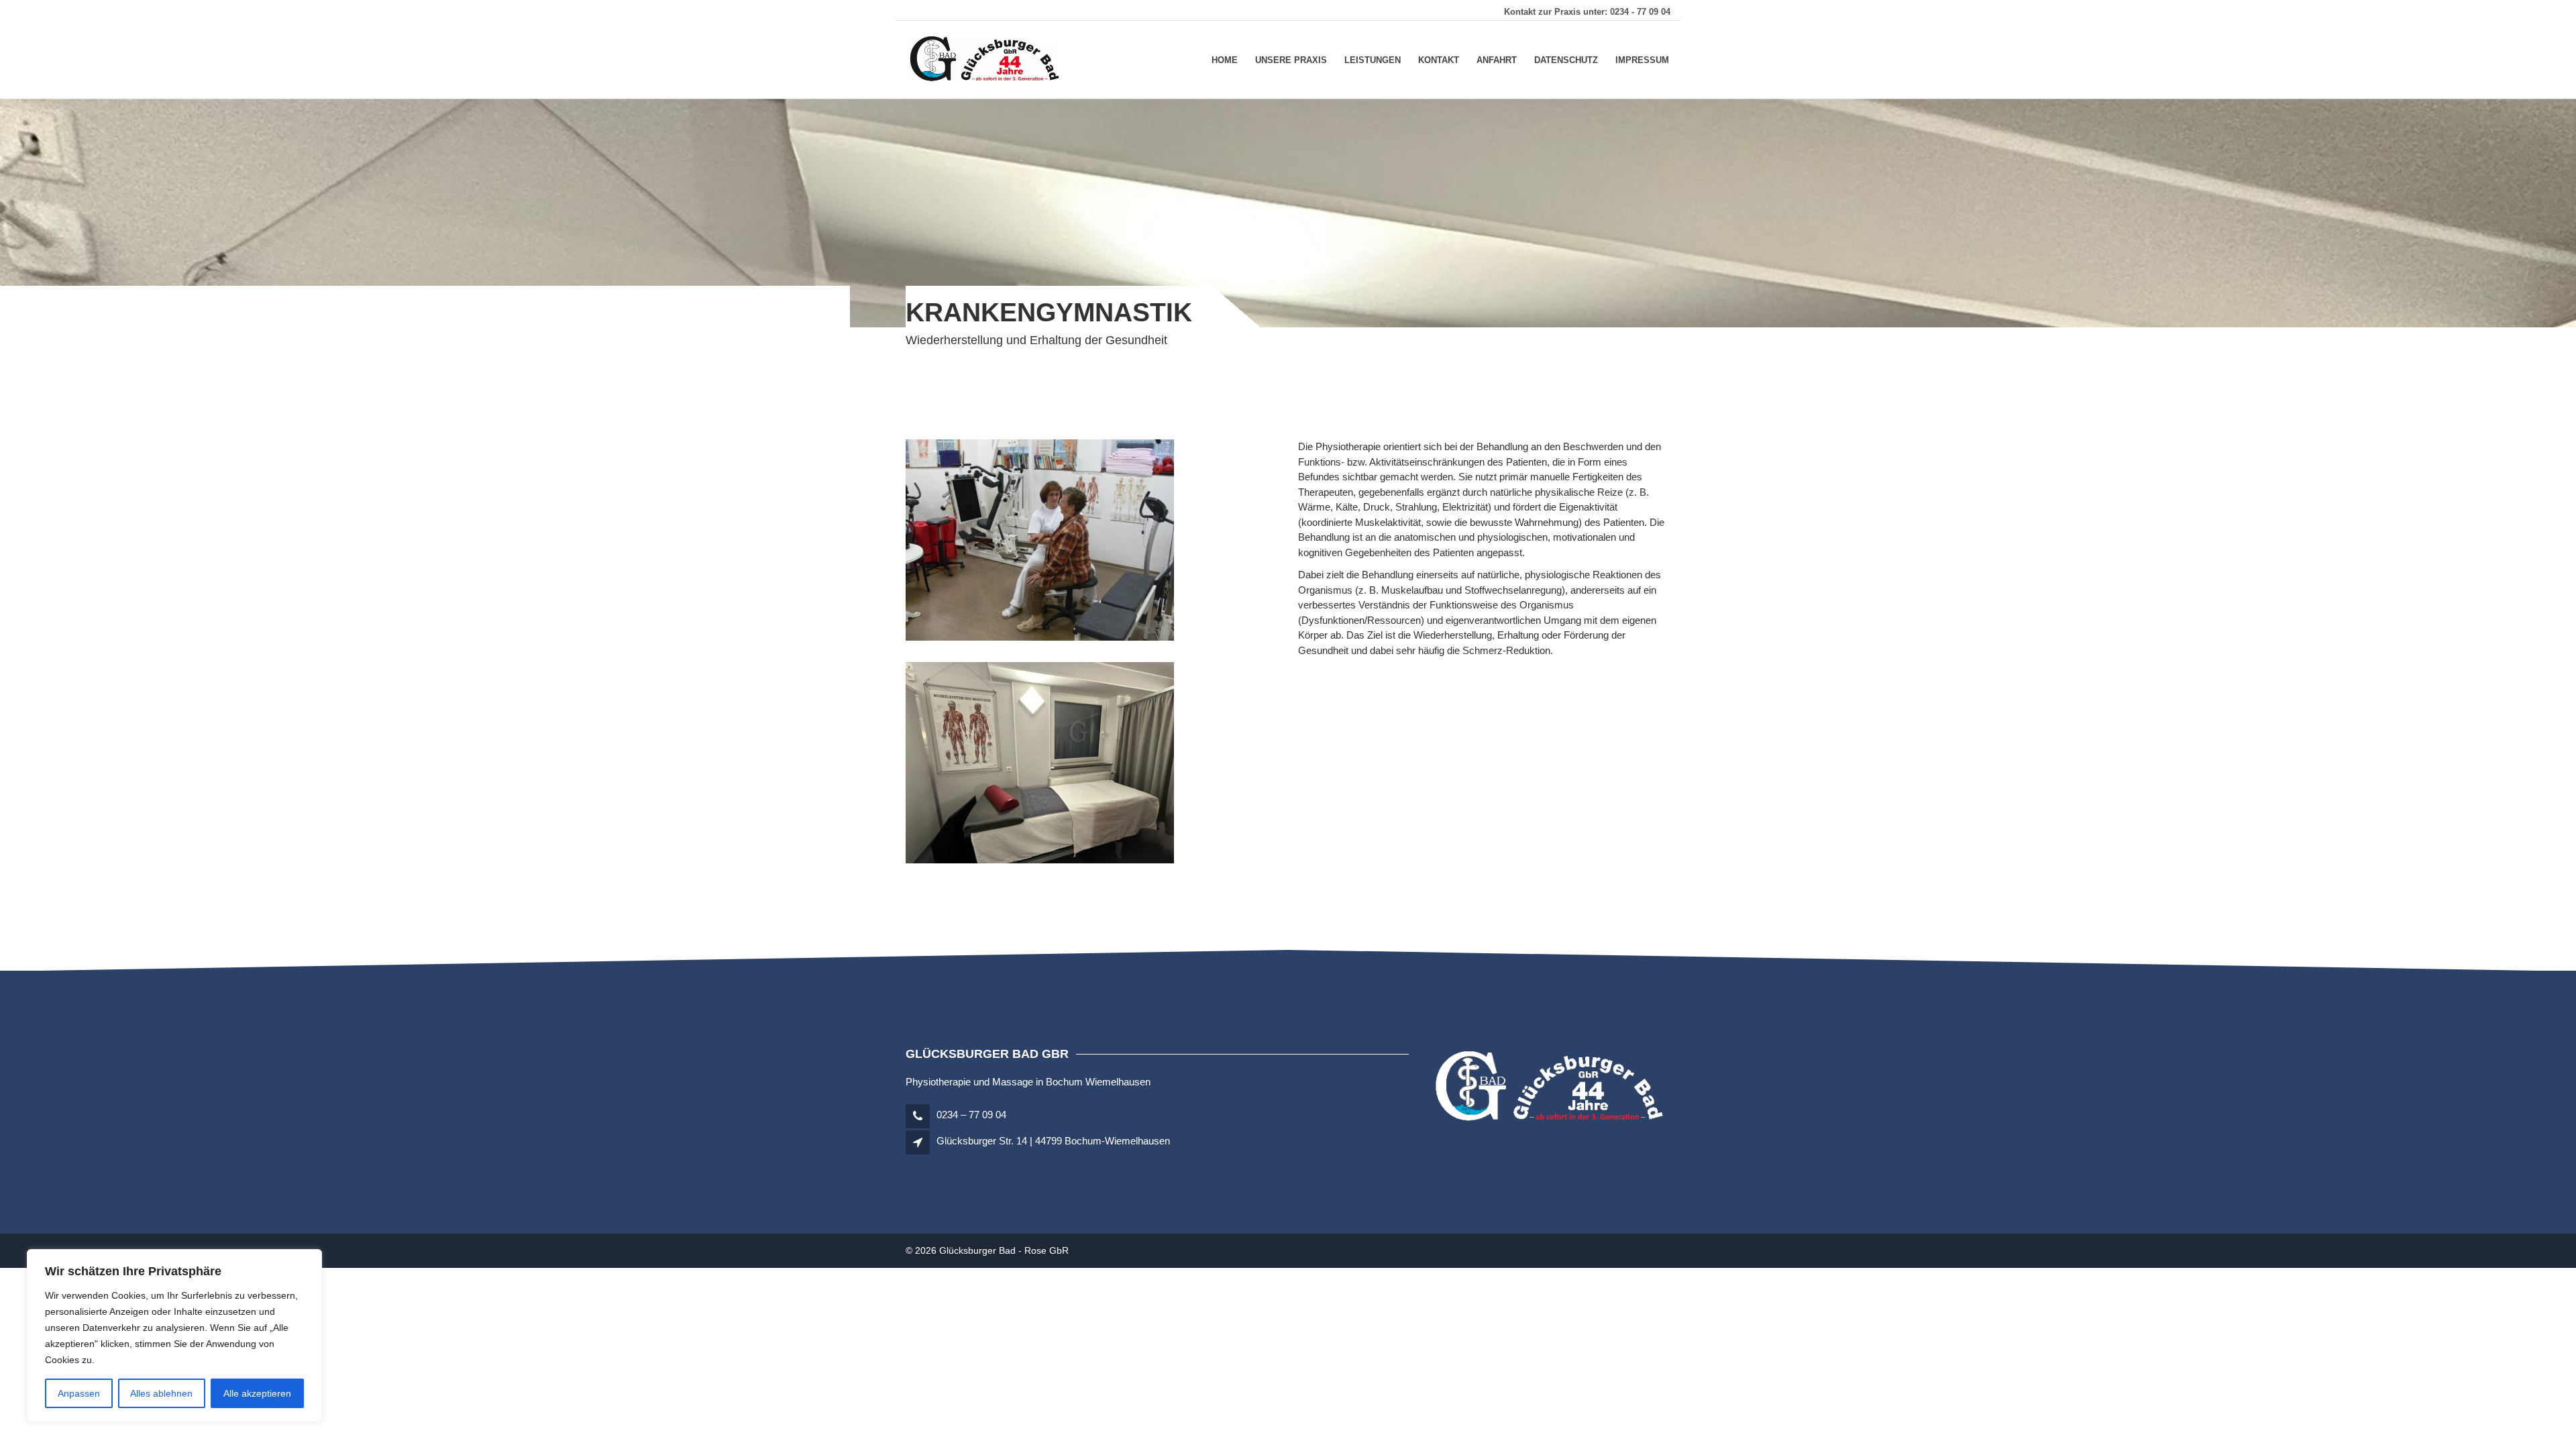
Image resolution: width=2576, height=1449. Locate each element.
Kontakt (1439, 59)
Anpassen (79, 1393)
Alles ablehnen (161, 1393)
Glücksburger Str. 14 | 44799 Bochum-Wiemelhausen (1053, 1141)
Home (1225, 59)
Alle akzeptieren (257, 1393)
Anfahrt (1497, 59)
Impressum (1642, 59)
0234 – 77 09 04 (970, 1115)
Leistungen (1373, 59)
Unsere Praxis (1291, 59)
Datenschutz (1566, 59)
